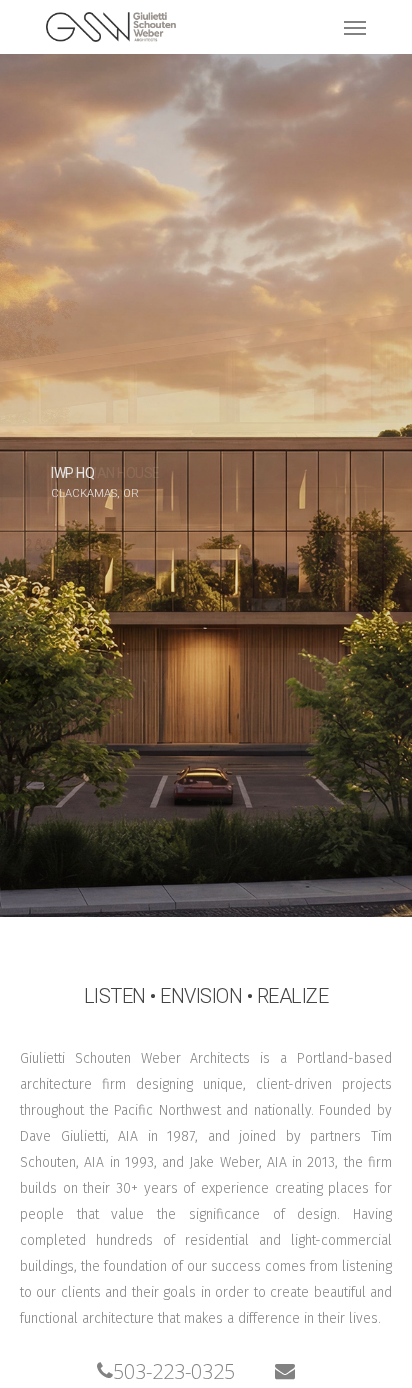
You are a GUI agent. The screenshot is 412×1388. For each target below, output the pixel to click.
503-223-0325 (174, 1371)
